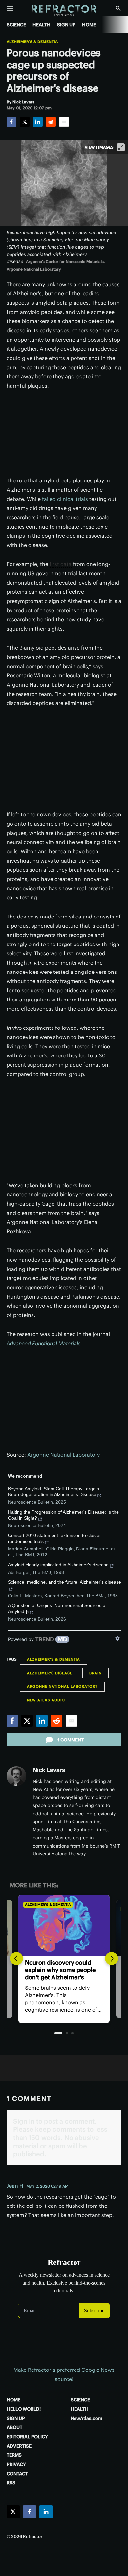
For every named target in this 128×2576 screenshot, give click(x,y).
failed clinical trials (65, 499)
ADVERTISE (19, 2446)
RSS (11, 2483)
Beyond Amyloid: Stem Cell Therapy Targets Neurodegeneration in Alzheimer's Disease (53, 1492)
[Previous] (16, 1959)
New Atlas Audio (46, 1700)
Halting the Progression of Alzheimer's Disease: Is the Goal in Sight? (63, 1515)
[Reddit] (51, 122)
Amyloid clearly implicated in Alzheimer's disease (58, 1565)
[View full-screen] (121, 147)
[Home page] (64, 11)
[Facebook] (11, 122)
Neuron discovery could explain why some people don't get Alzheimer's (60, 1970)
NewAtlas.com (86, 2418)
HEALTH (42, 25)
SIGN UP (66, 25)
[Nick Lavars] (16, 1776)
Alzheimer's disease (50, 1673)
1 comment (71, 1740)
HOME (89, 25)
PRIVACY (16, 2464)
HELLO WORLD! (24, 2409)
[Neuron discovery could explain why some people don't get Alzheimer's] (64, 1925)
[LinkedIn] (38, 122)
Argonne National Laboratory (64, 1455)
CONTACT (17, 2474)
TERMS (14, 2455)
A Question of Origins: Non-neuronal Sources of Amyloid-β (57, 1608)
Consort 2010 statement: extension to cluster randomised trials (54, 1538)
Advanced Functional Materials (44, 1343)
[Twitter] (25, 122)
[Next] (112, 1959)
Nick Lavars (49, 1770)
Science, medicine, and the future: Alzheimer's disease (64, 1582)
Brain (96, 1673)
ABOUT (14, 2427)
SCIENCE (16, 25)
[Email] (64, 122)
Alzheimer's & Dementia (32, 42)
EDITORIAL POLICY (27, 2437)
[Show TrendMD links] (117, 1638)
